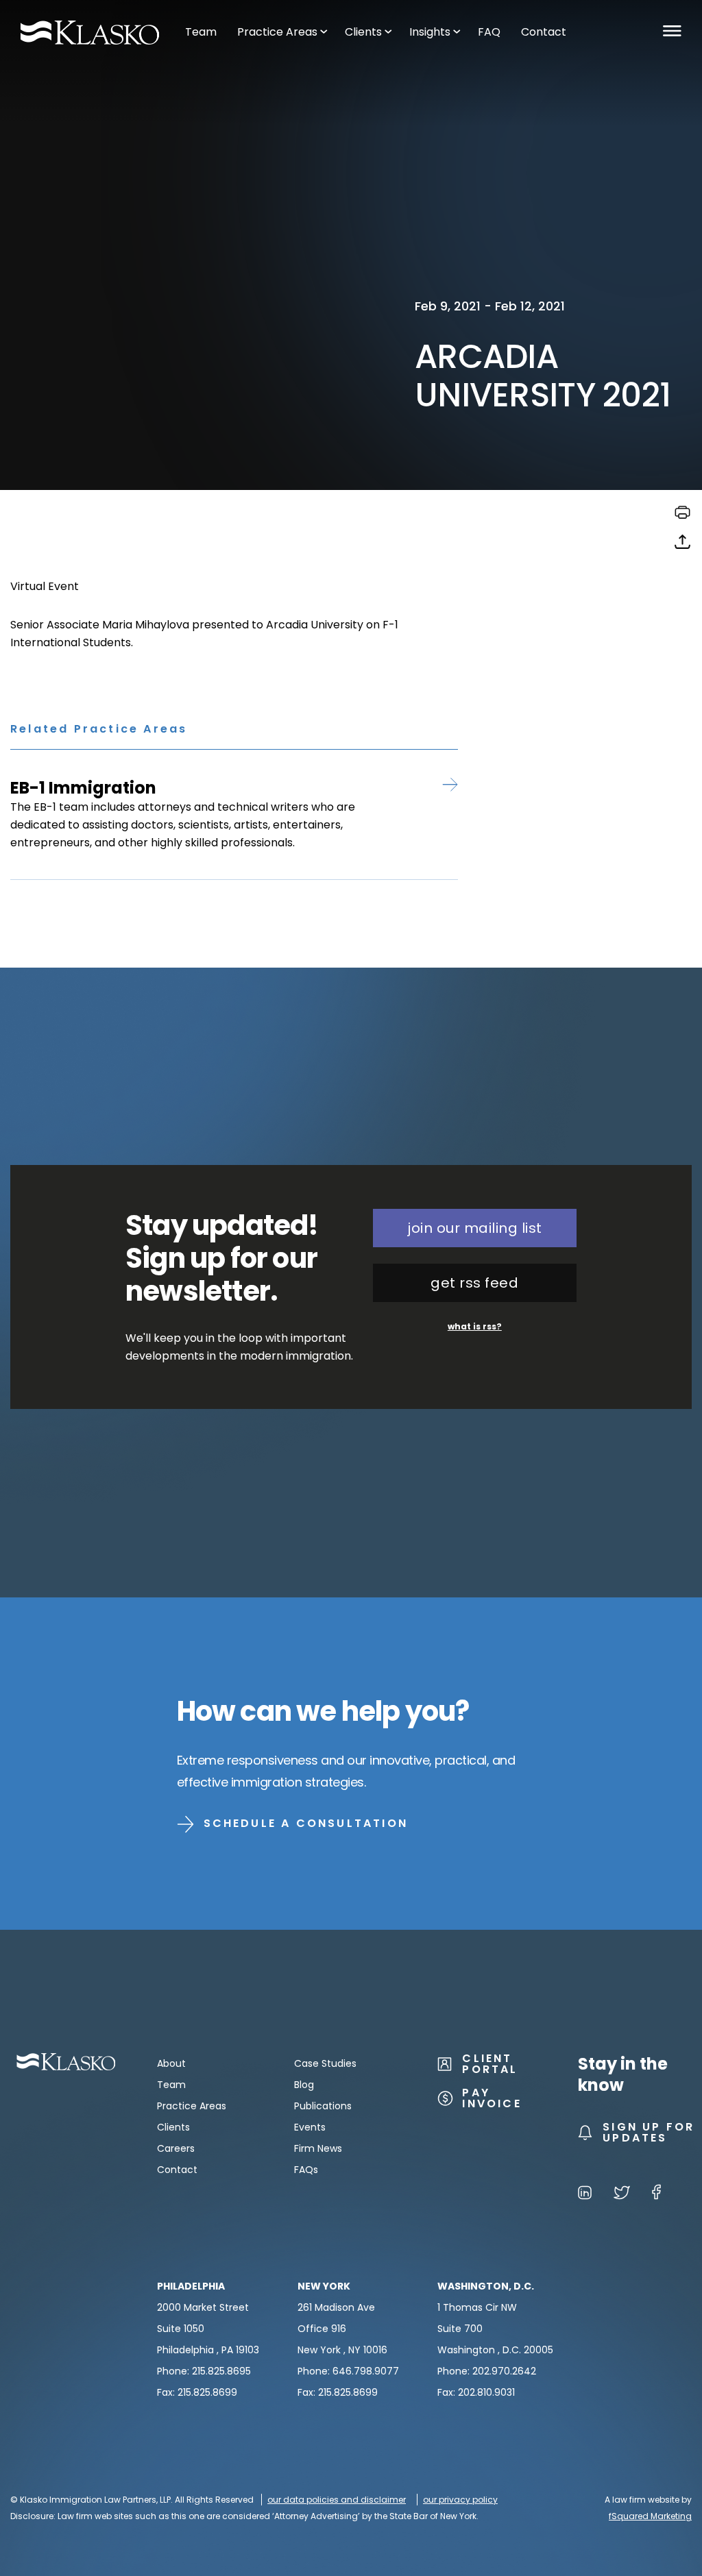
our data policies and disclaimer (337, 2500)
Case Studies (325, 2063)
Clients (173, 2127)
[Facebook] (656, 2195)
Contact (177, 2170)
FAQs (306, 2170)
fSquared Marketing (650, 2516)
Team (171, 2085)
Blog (304, 2085)
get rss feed (474, 1283)
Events (310, 2127)
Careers (176, 2148)
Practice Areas (192, 2106)
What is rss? (475, 1326)
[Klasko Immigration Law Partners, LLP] (90, 33)
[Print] (682, 517)
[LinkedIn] (585, 2195)
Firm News (318, 2148)
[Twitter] (622, 2195)
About (171, 2063)
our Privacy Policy (460, 2500)
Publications (323, 2106)
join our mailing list (475, 1228)
